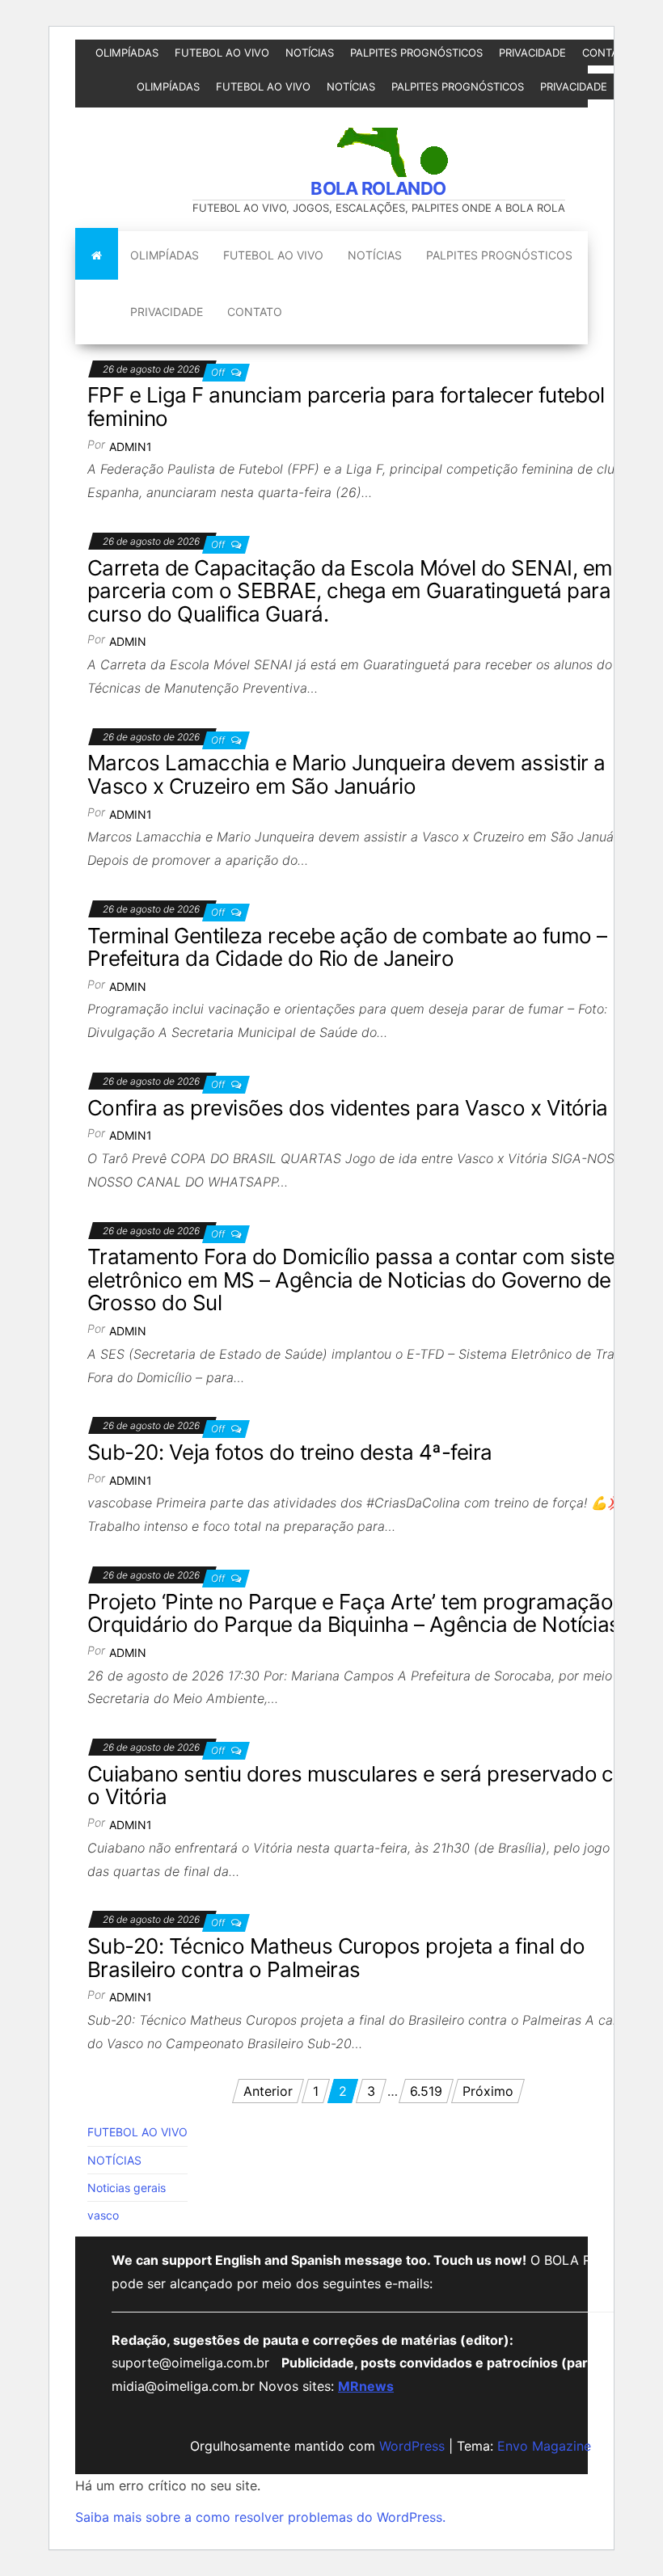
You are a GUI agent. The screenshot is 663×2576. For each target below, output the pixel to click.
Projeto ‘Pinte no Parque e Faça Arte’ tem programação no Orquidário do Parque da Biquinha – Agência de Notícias (365, 1613)
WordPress (412, 2446)
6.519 (426, 2091)
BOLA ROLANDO (378, 188)
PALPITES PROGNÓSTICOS (416, 53)
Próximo (488, 2091)
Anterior (268, 2091)
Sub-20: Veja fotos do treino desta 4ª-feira (290, 1452)
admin (128, 641)
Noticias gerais (127, 2188)
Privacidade (532, 53)
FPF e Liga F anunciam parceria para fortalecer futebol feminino (346, 407)
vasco (103, 2215)
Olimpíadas (127, 53)
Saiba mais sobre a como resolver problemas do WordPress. (260, 2517)
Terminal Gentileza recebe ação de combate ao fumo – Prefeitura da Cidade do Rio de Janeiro (347, 947)
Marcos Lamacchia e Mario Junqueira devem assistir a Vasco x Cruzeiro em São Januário (346, 774)
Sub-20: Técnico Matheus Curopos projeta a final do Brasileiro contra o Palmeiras (336, 1958)
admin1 (131, 447)
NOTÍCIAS (310, 53)
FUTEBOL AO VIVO (222, 53)
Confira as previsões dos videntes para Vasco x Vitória (348, 1108)
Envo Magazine (544, 2446)
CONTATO (607, 53)
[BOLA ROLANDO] (97, 255)
